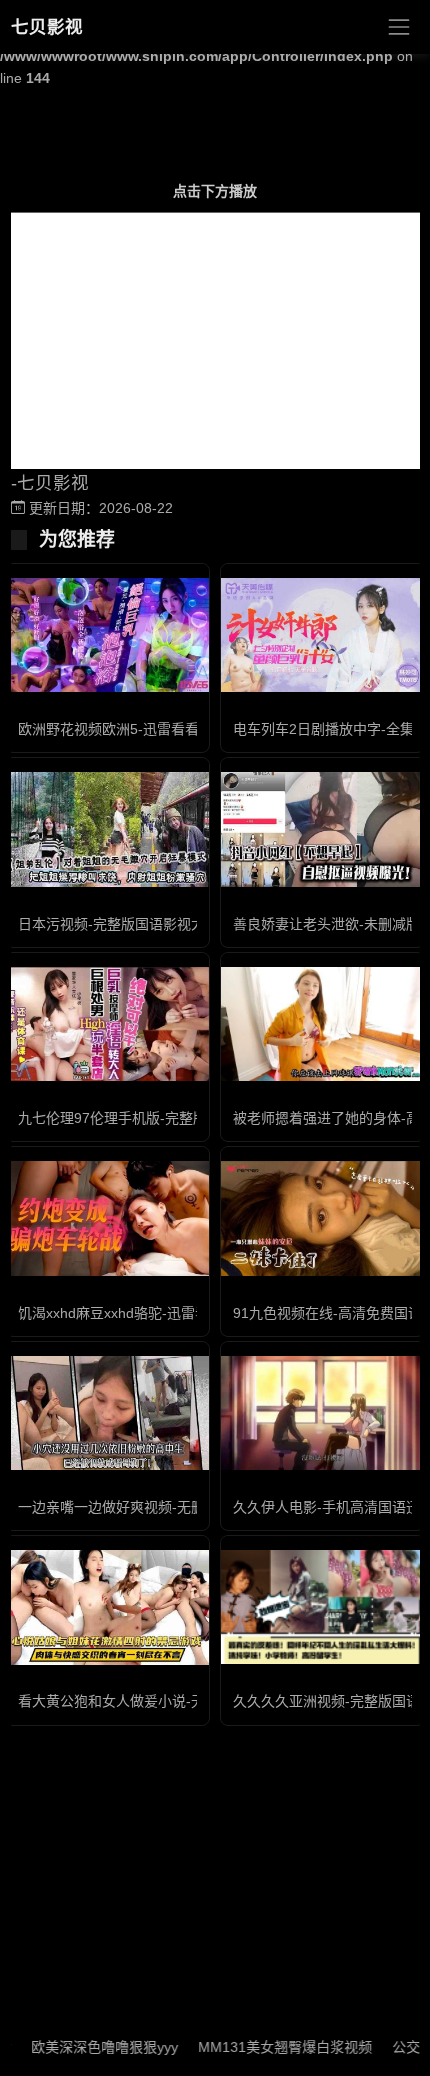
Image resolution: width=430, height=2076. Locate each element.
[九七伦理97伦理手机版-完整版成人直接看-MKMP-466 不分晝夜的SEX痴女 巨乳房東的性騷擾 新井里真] (107, 1024)
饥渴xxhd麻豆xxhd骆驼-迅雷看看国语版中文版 (162, 1313)
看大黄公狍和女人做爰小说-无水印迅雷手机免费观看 (181, 1701)
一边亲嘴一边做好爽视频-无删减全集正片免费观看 (174, 1507)
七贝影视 (47, 27)
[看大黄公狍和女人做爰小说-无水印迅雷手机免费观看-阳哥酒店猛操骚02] (107, 1607)
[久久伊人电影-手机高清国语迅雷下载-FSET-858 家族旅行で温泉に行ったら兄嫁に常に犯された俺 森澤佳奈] (322, 1413)
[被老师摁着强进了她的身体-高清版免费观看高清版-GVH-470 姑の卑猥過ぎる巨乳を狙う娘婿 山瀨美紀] (322, 1024)
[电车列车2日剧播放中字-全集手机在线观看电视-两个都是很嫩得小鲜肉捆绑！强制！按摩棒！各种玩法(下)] (322, 635)
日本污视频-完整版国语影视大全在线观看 (146, 924)
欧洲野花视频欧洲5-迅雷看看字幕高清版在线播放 (171, 729)
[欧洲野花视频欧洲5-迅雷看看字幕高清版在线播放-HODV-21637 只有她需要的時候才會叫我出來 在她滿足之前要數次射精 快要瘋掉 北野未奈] (107, 635)
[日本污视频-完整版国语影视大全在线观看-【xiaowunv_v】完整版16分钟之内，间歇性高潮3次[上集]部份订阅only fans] (107, 829)
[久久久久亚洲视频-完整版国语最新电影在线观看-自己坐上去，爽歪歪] (322, 1607)
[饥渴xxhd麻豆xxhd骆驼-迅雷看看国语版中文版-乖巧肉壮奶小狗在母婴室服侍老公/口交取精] (107, 1218)
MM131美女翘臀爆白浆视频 (263, 2047)
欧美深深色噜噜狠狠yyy (82, 2047)
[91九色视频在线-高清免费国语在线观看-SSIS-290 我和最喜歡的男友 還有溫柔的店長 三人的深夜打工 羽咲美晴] (322, 1218)
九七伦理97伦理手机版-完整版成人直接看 (147, 1118)
